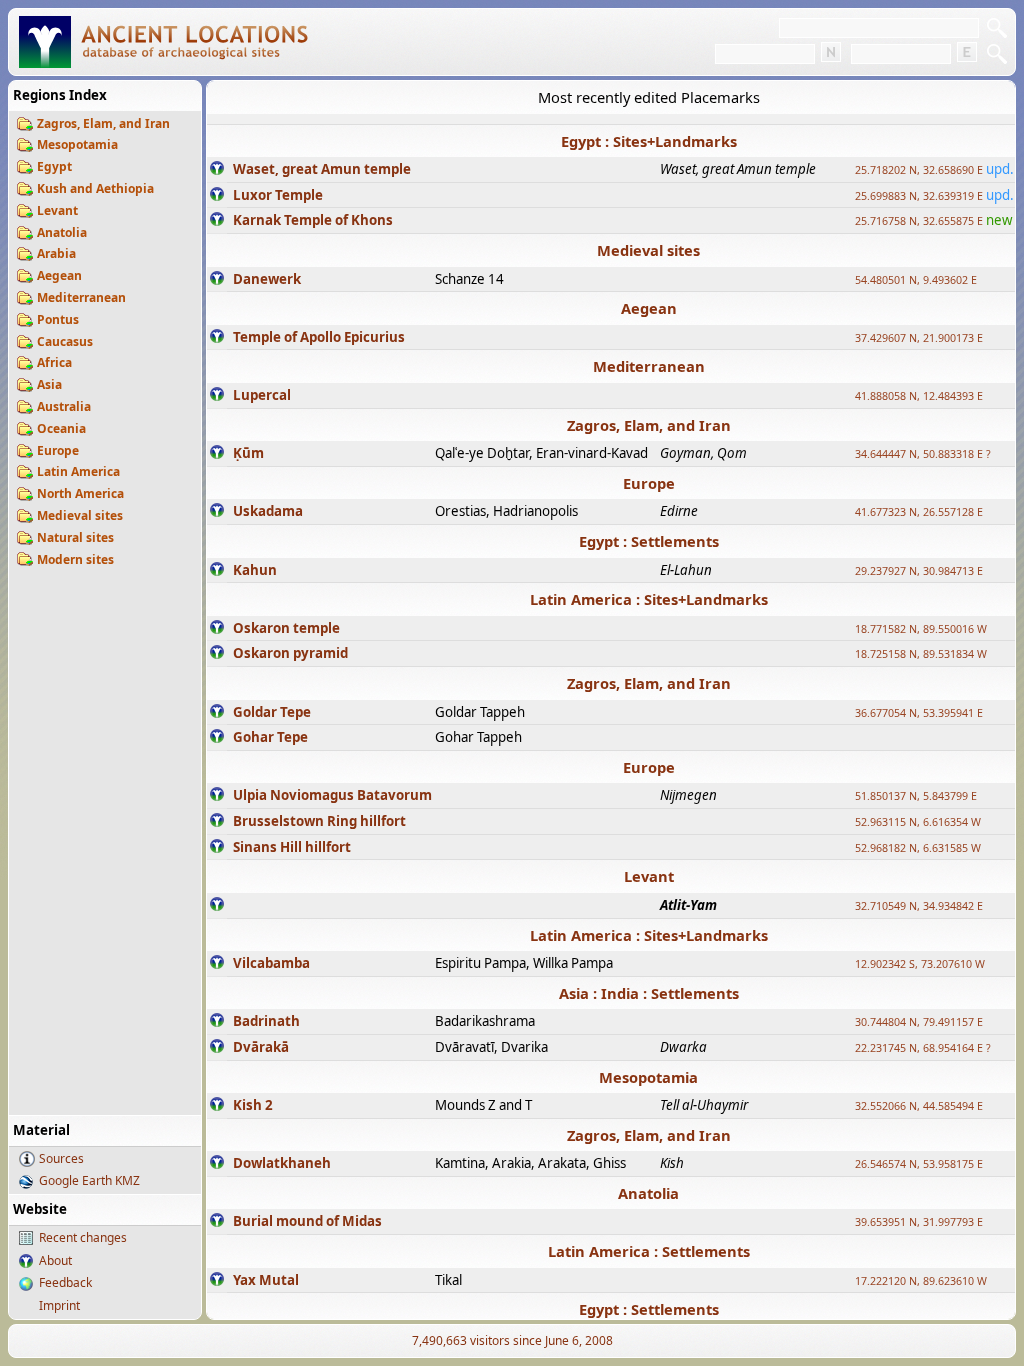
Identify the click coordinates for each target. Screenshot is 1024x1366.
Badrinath (266, 1021)
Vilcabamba (271, 963)
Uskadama (268, 511)
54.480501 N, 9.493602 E (916, 280)
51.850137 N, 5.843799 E (916, 796)
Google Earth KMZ (89, 1180)
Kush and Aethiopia (95, 188)
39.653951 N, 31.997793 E (919, 1222)
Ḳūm (248, 453)
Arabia (56, 253)
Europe (58, 450)
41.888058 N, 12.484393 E (919, 396)
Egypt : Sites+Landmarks (649, 141)
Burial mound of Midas (307, 1221)
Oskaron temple (286, 628)
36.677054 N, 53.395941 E (919, 713)
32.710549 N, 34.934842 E (919, 906)
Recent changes (83, 1237)
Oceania (61, 428)
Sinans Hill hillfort (292, 847)
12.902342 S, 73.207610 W (920, 964)
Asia (49, 384)
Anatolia (62, 232)
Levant (57, 210)
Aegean (59, 275)
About (55, 1260)
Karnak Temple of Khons (313, 220)
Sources (61, 1158)
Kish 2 (253, 1105)
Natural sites (75, 537)
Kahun (255, 570)
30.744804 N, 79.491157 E (919, 1022)
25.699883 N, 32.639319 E (919, 196)
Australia (64, 406)
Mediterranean (81, 297)
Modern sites (75, 559)
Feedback (65, 1282)
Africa (54, 362)
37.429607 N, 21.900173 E (919, 338)
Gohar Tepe (270, 737)
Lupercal (262, 395)
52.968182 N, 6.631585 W (918, 848)
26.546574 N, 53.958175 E (919, 1164)
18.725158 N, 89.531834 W (921, 654)
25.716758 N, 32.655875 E (919, 221)
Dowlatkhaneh (282, 1163)
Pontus (58, 319)
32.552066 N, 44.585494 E (919, 1106)
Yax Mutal (266, 1280)
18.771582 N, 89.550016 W (921, 629)
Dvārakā (261, 1047)
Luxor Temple (278, 195)
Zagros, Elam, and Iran (103, 123)
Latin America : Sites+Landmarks (649, 599)
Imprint (59, 1305)
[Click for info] (217, 170)
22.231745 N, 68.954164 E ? (923, 1048)
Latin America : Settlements (649, 1251)
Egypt (54, 166)
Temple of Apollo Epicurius (319, 337)
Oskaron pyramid (290, 653)
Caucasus (65, 341)
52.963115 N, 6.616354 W (918, 822)
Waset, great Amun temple (322, 169)
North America (80, 493)
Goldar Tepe (272, 712)
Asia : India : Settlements (649, 993)
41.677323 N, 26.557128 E (919, 512)
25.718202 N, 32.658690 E (919, 170)
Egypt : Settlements (649, 541)
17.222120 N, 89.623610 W (921, 1281)
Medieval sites (80, 515)
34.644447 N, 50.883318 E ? (923, 454)
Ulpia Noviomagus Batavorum (332, 795)
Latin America (78, 471)
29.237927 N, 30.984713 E (919, 571)
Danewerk (267, 279)
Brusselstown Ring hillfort (319, 821)
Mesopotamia (77, 144)
